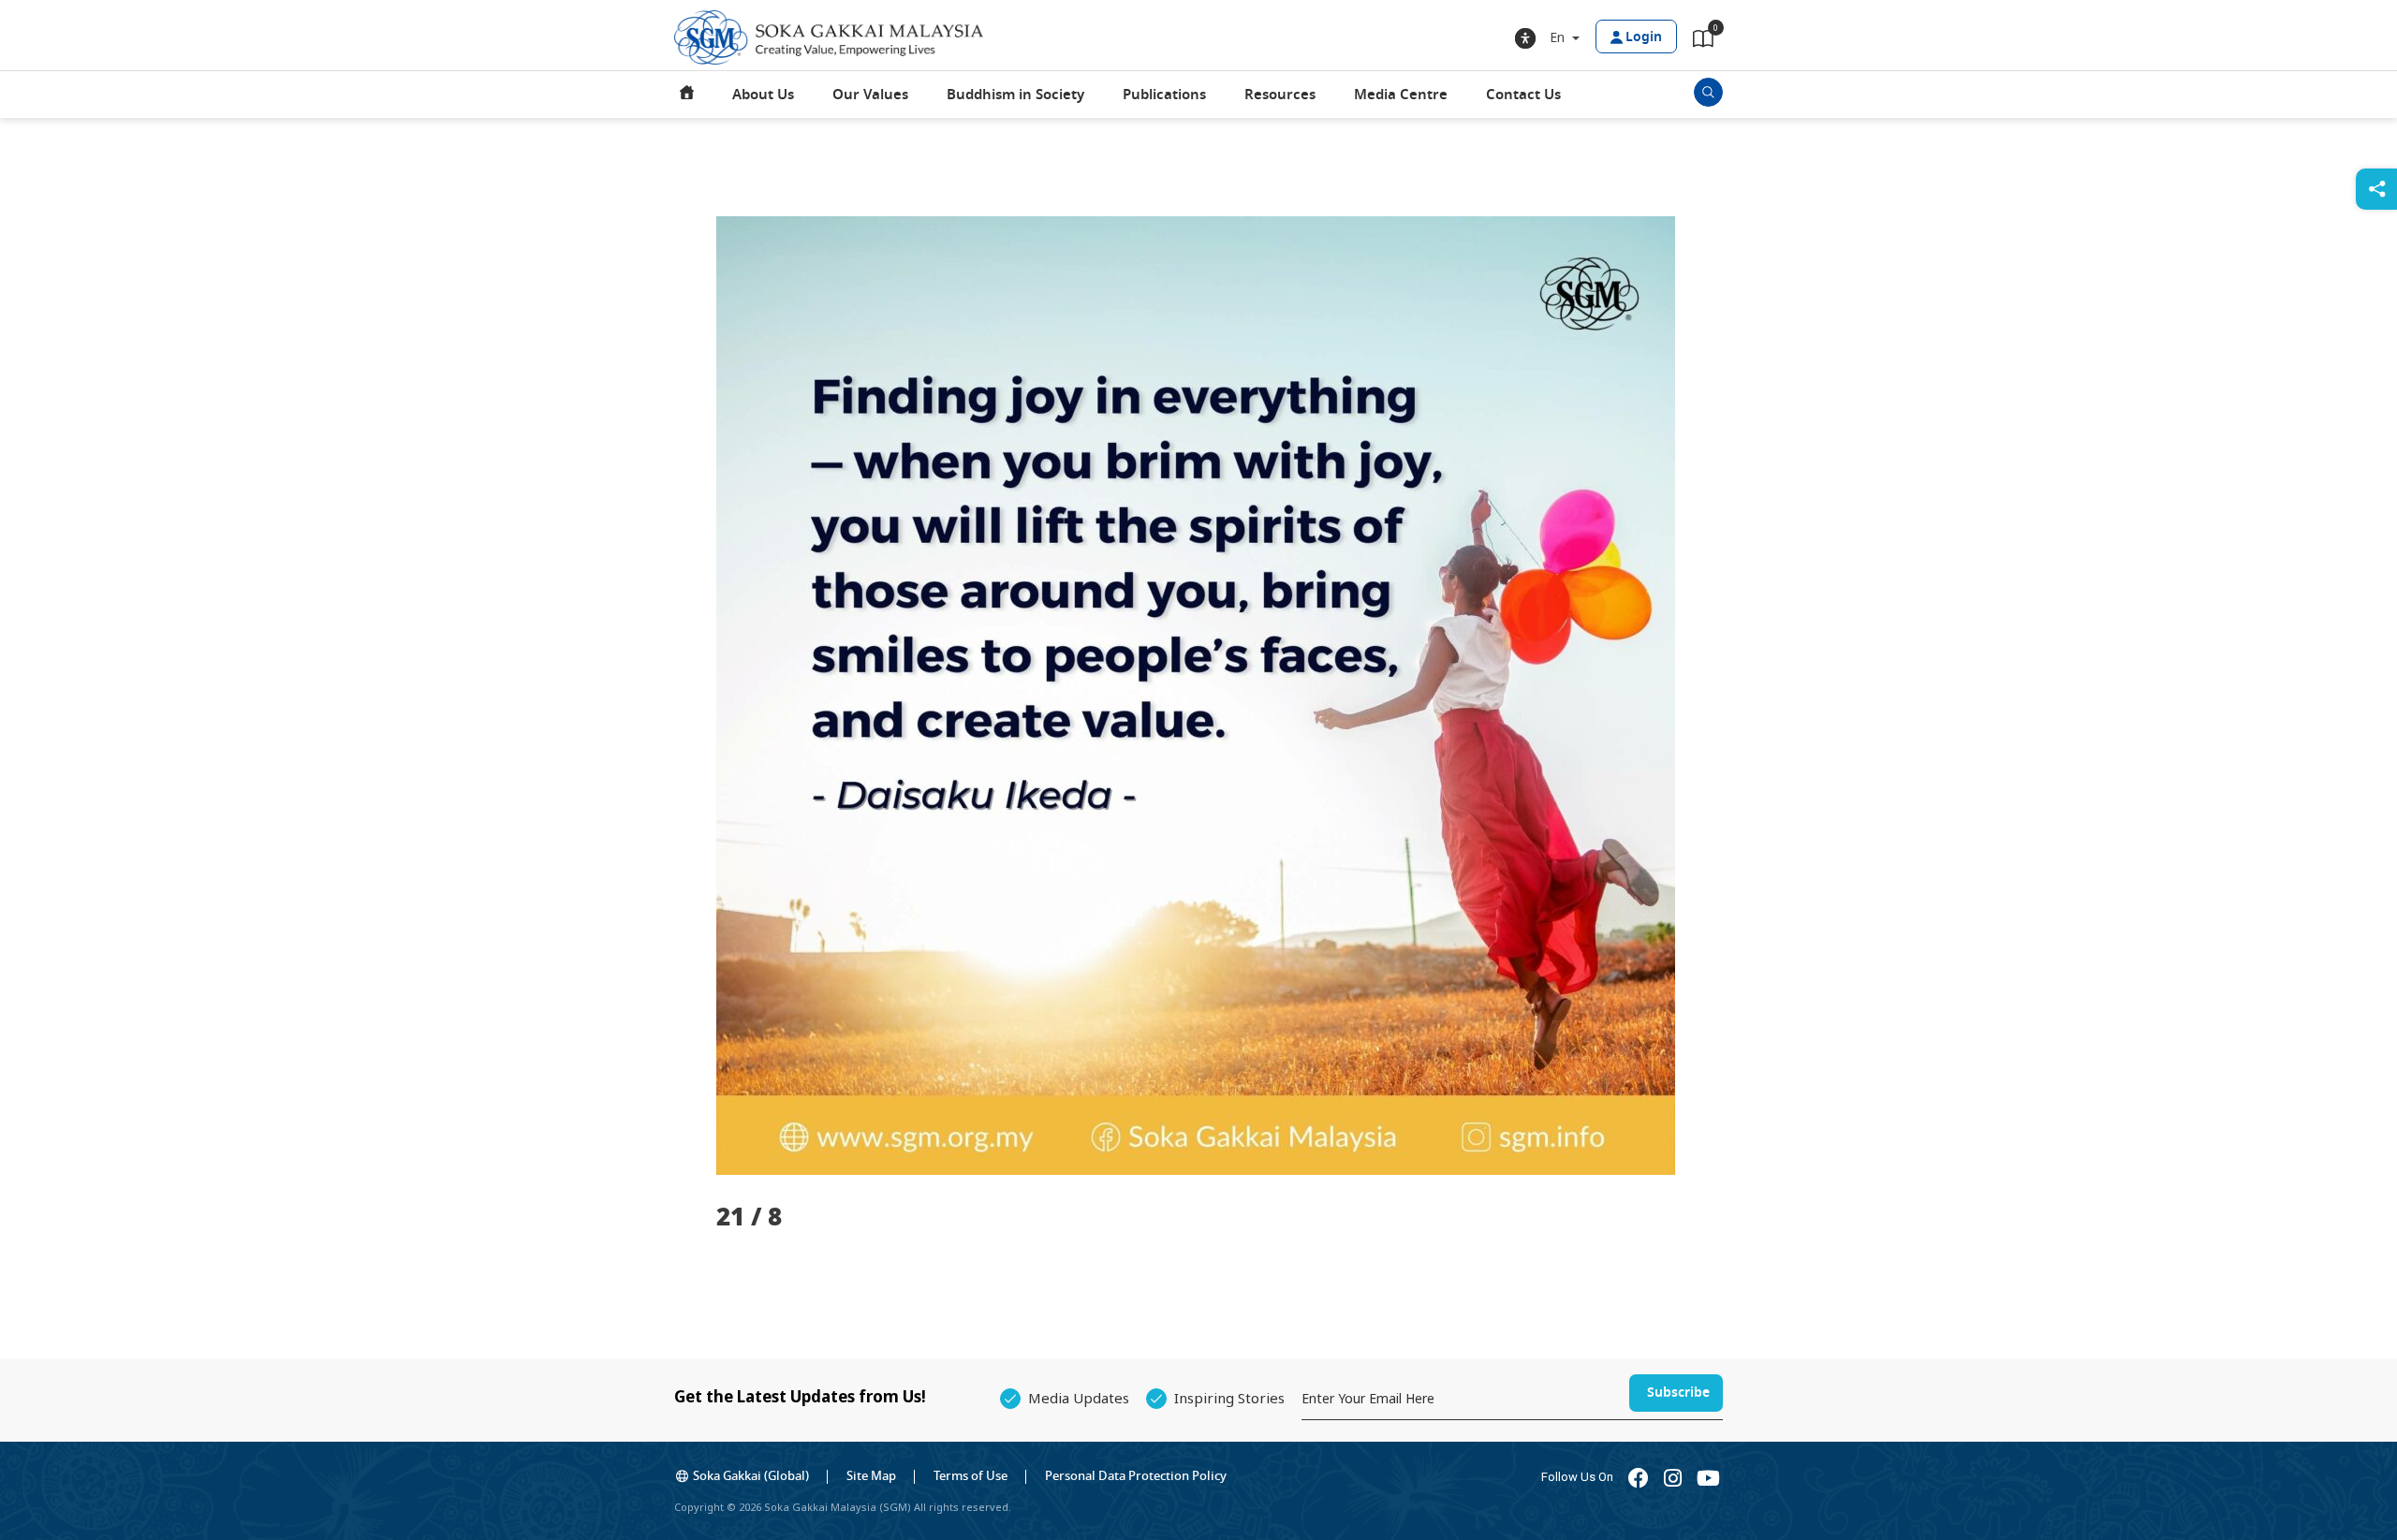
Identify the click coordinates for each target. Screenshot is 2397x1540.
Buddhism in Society (1015, 95)
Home (687, 95)
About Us (763, 95)
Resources (1280, 95)
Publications (1164, 95)
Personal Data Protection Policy (1136, 1476)
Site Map (871, 1476)
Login (1644, 37)
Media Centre (1401, 95)
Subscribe (1678, 1393)
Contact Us (1523, 95)
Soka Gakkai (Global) (751, 1476)
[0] (1703, 42)
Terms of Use (971, 1476)
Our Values (870, 95)
